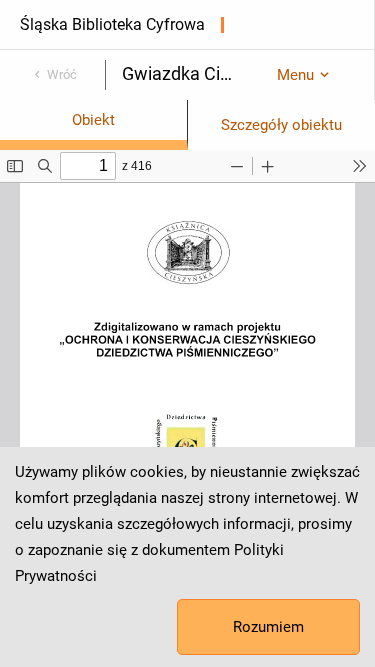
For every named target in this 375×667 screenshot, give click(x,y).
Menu (295, 75)
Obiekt (93, 120)
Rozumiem (268, 627)
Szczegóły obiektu (281, 125)
